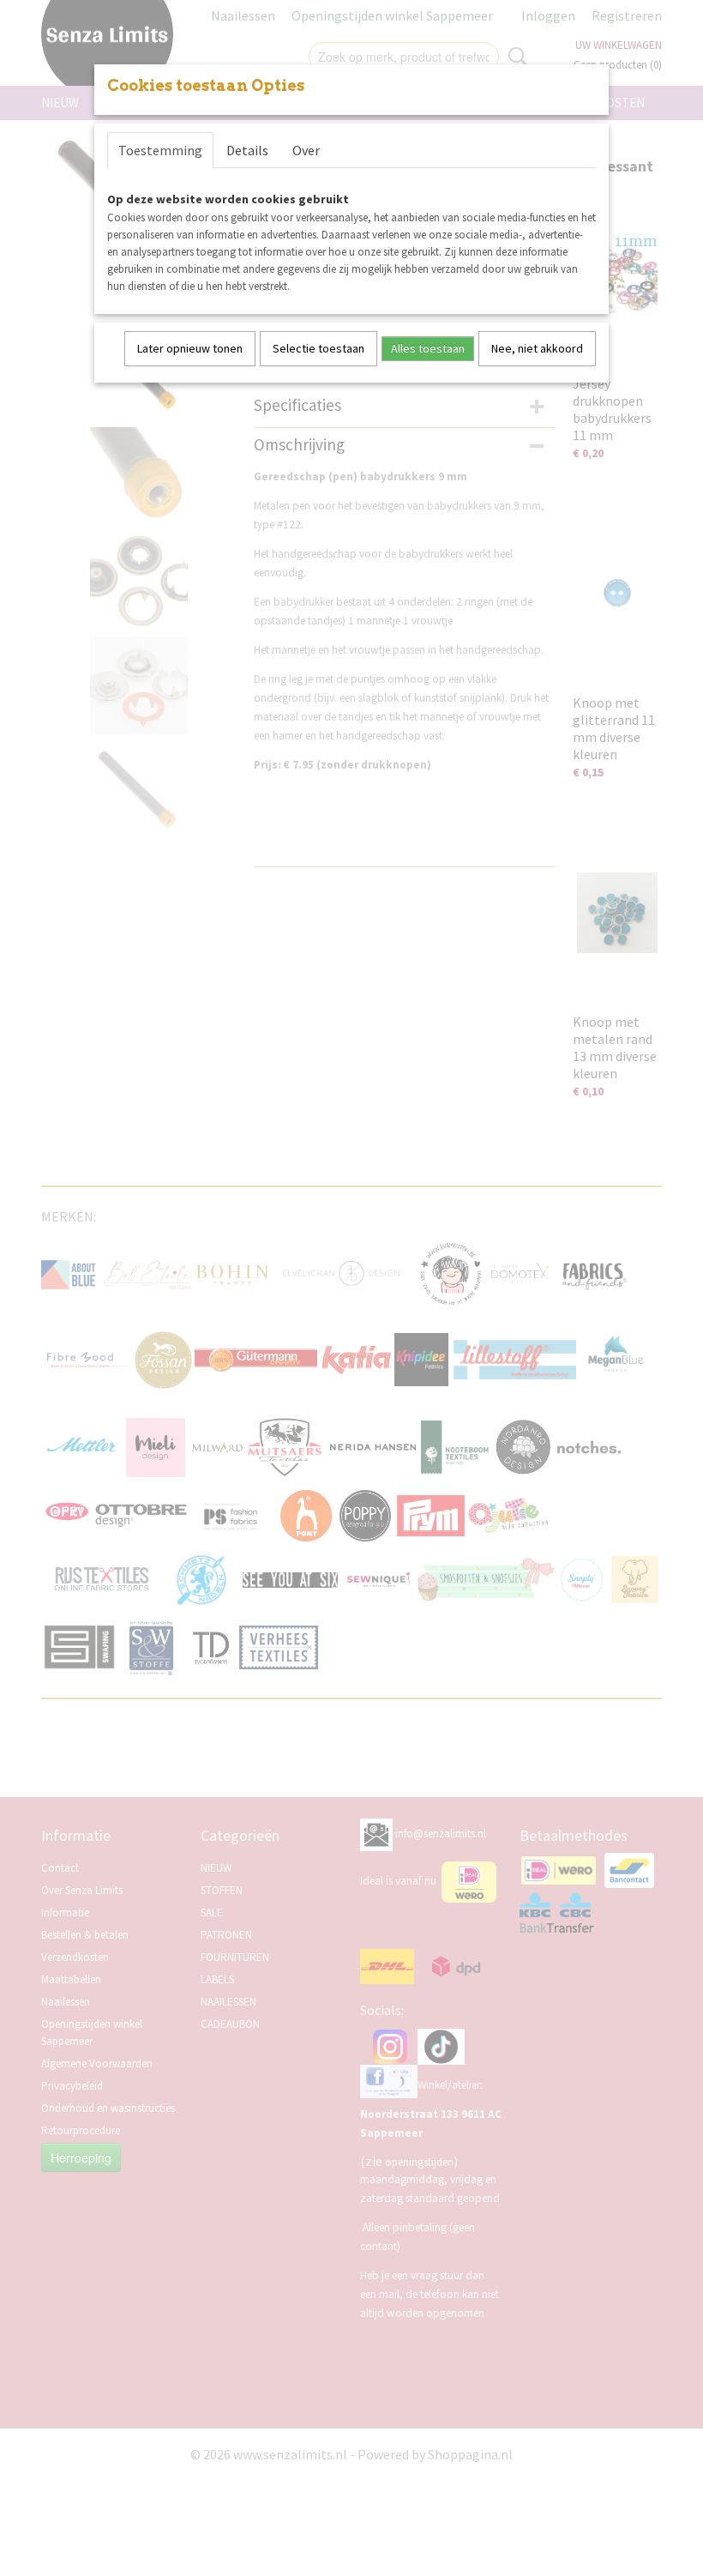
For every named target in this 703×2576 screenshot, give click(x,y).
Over (306, 150)
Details (247, 150)
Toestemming (160, 150)
